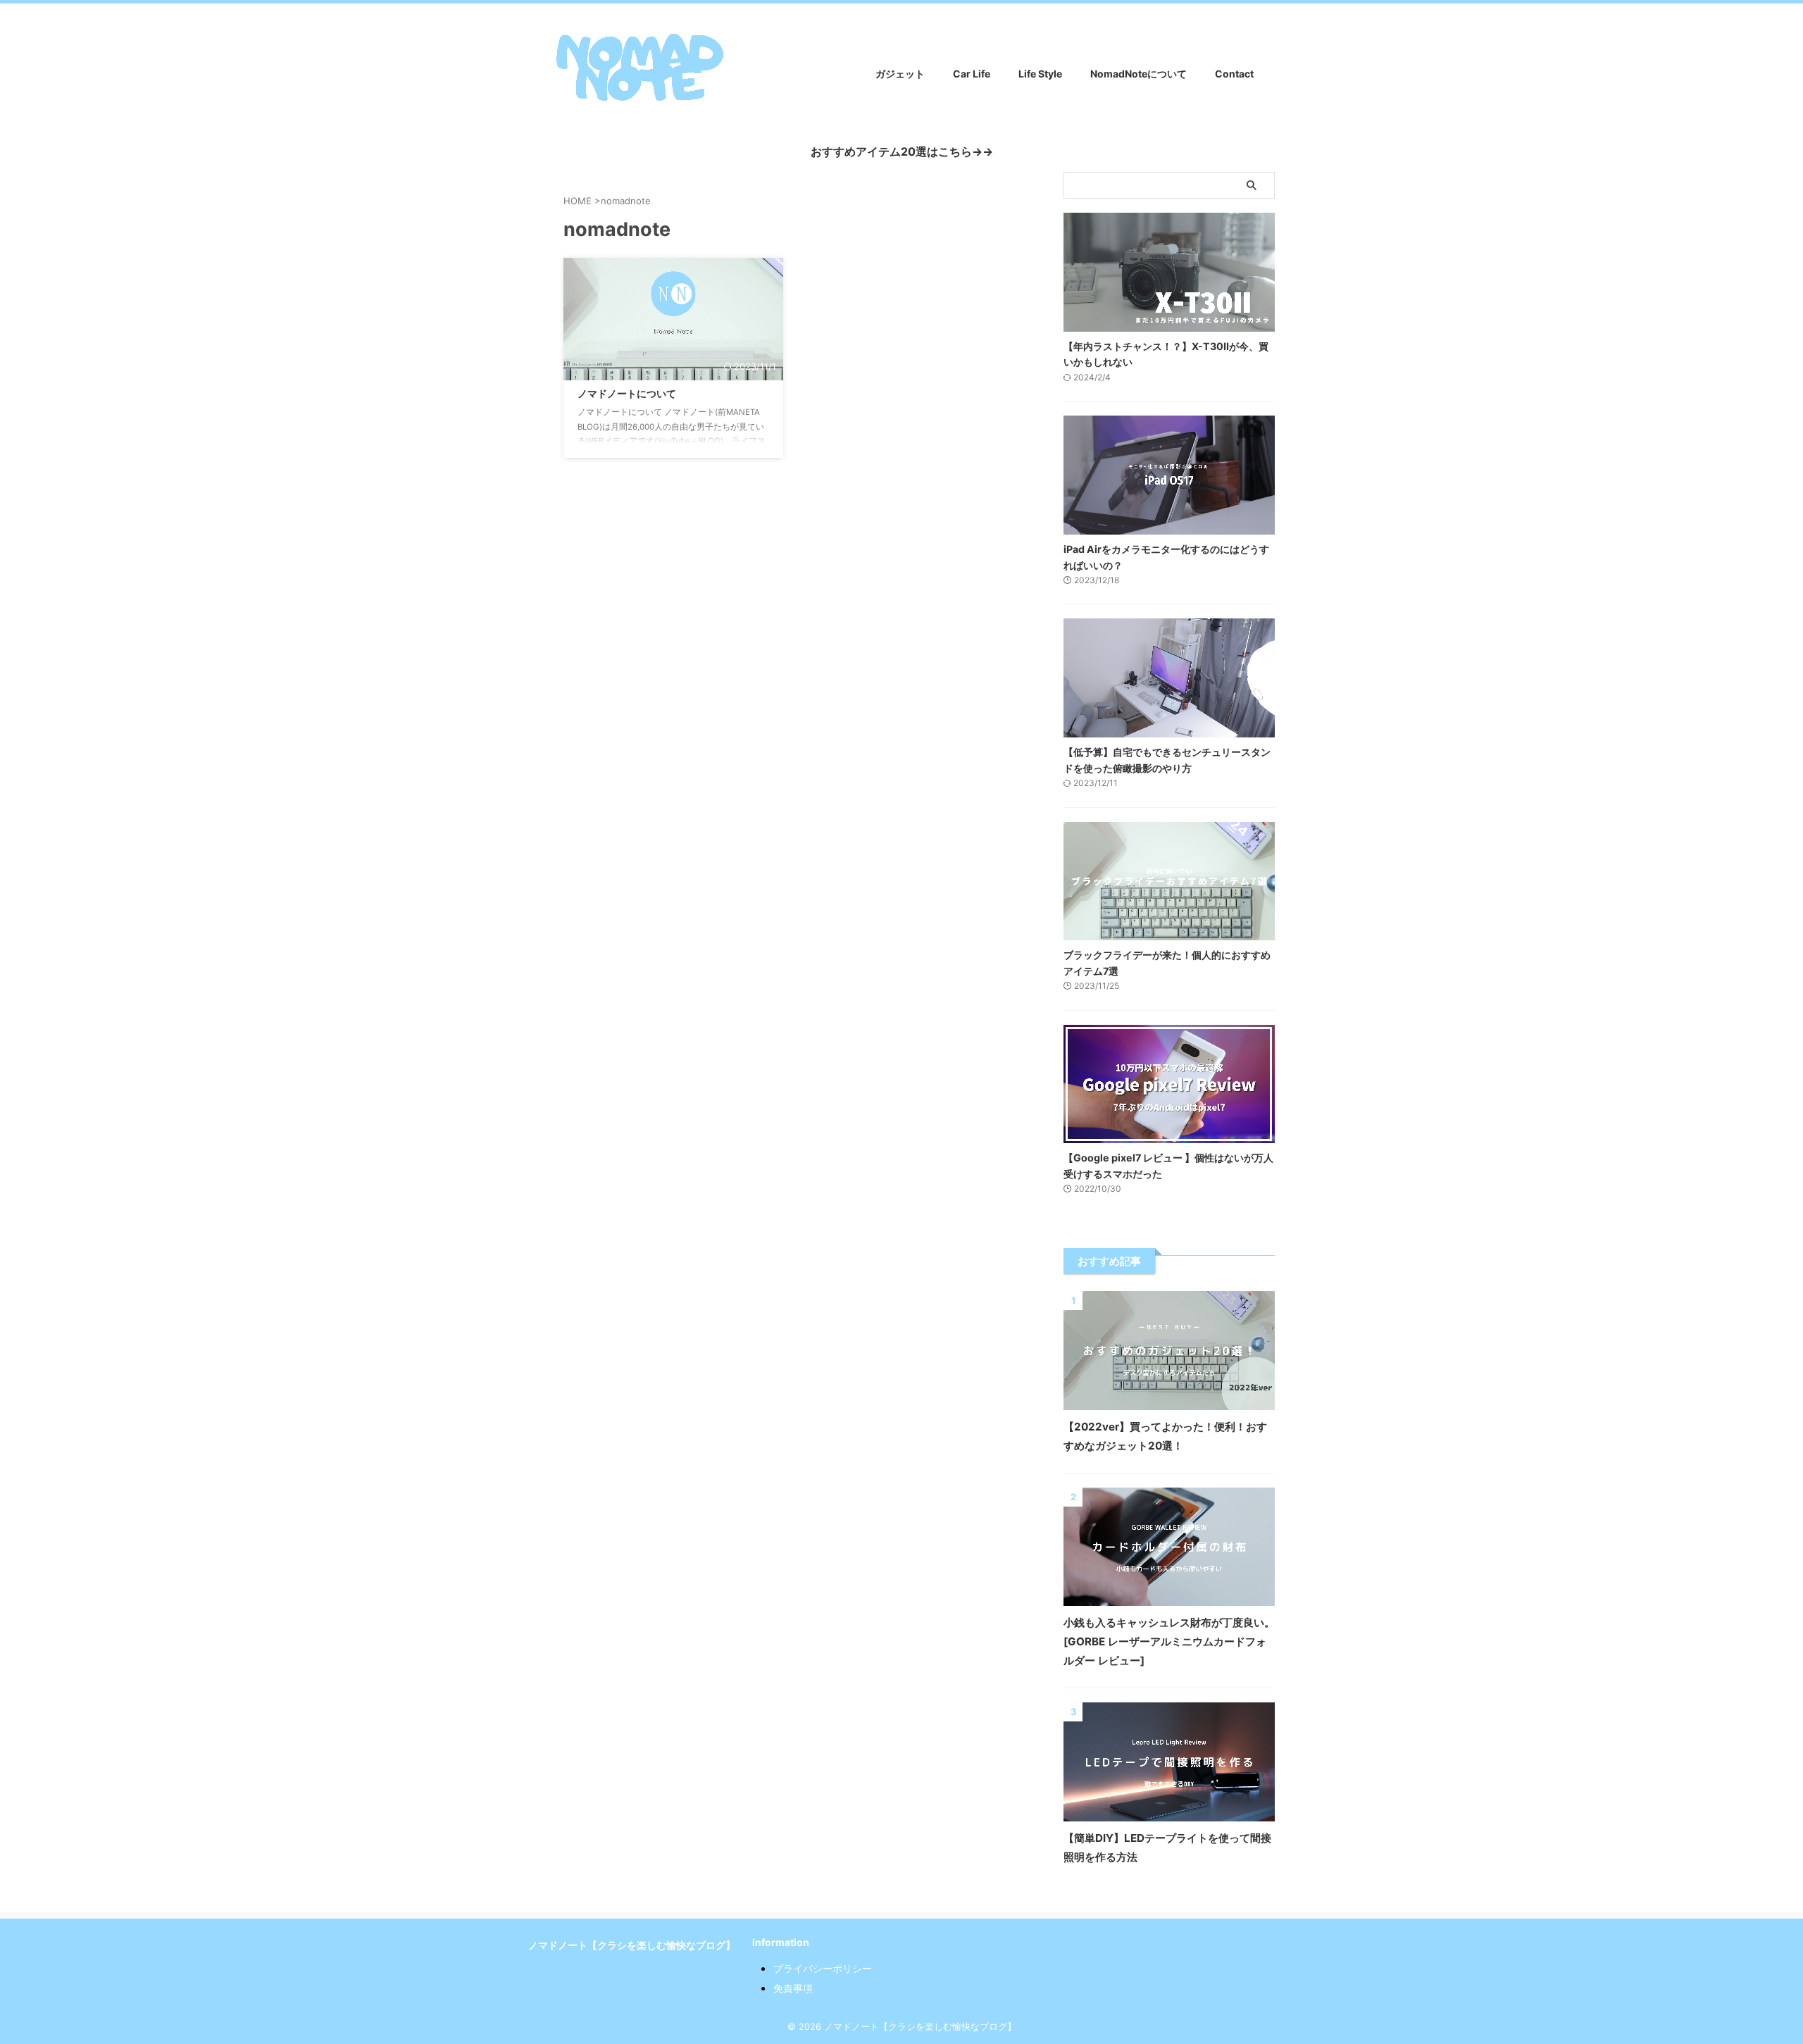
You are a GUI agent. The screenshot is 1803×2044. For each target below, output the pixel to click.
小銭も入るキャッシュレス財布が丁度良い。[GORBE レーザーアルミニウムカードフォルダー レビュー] (1169, 1641)
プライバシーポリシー (823, 1968)
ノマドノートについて (627, 393)
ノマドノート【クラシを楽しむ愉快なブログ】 (632, 1945)
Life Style (1040, 74)
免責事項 (793, 1988)
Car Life (972, 74)
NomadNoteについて (1138, 74)
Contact (1234, 74)
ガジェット (900, 74)
